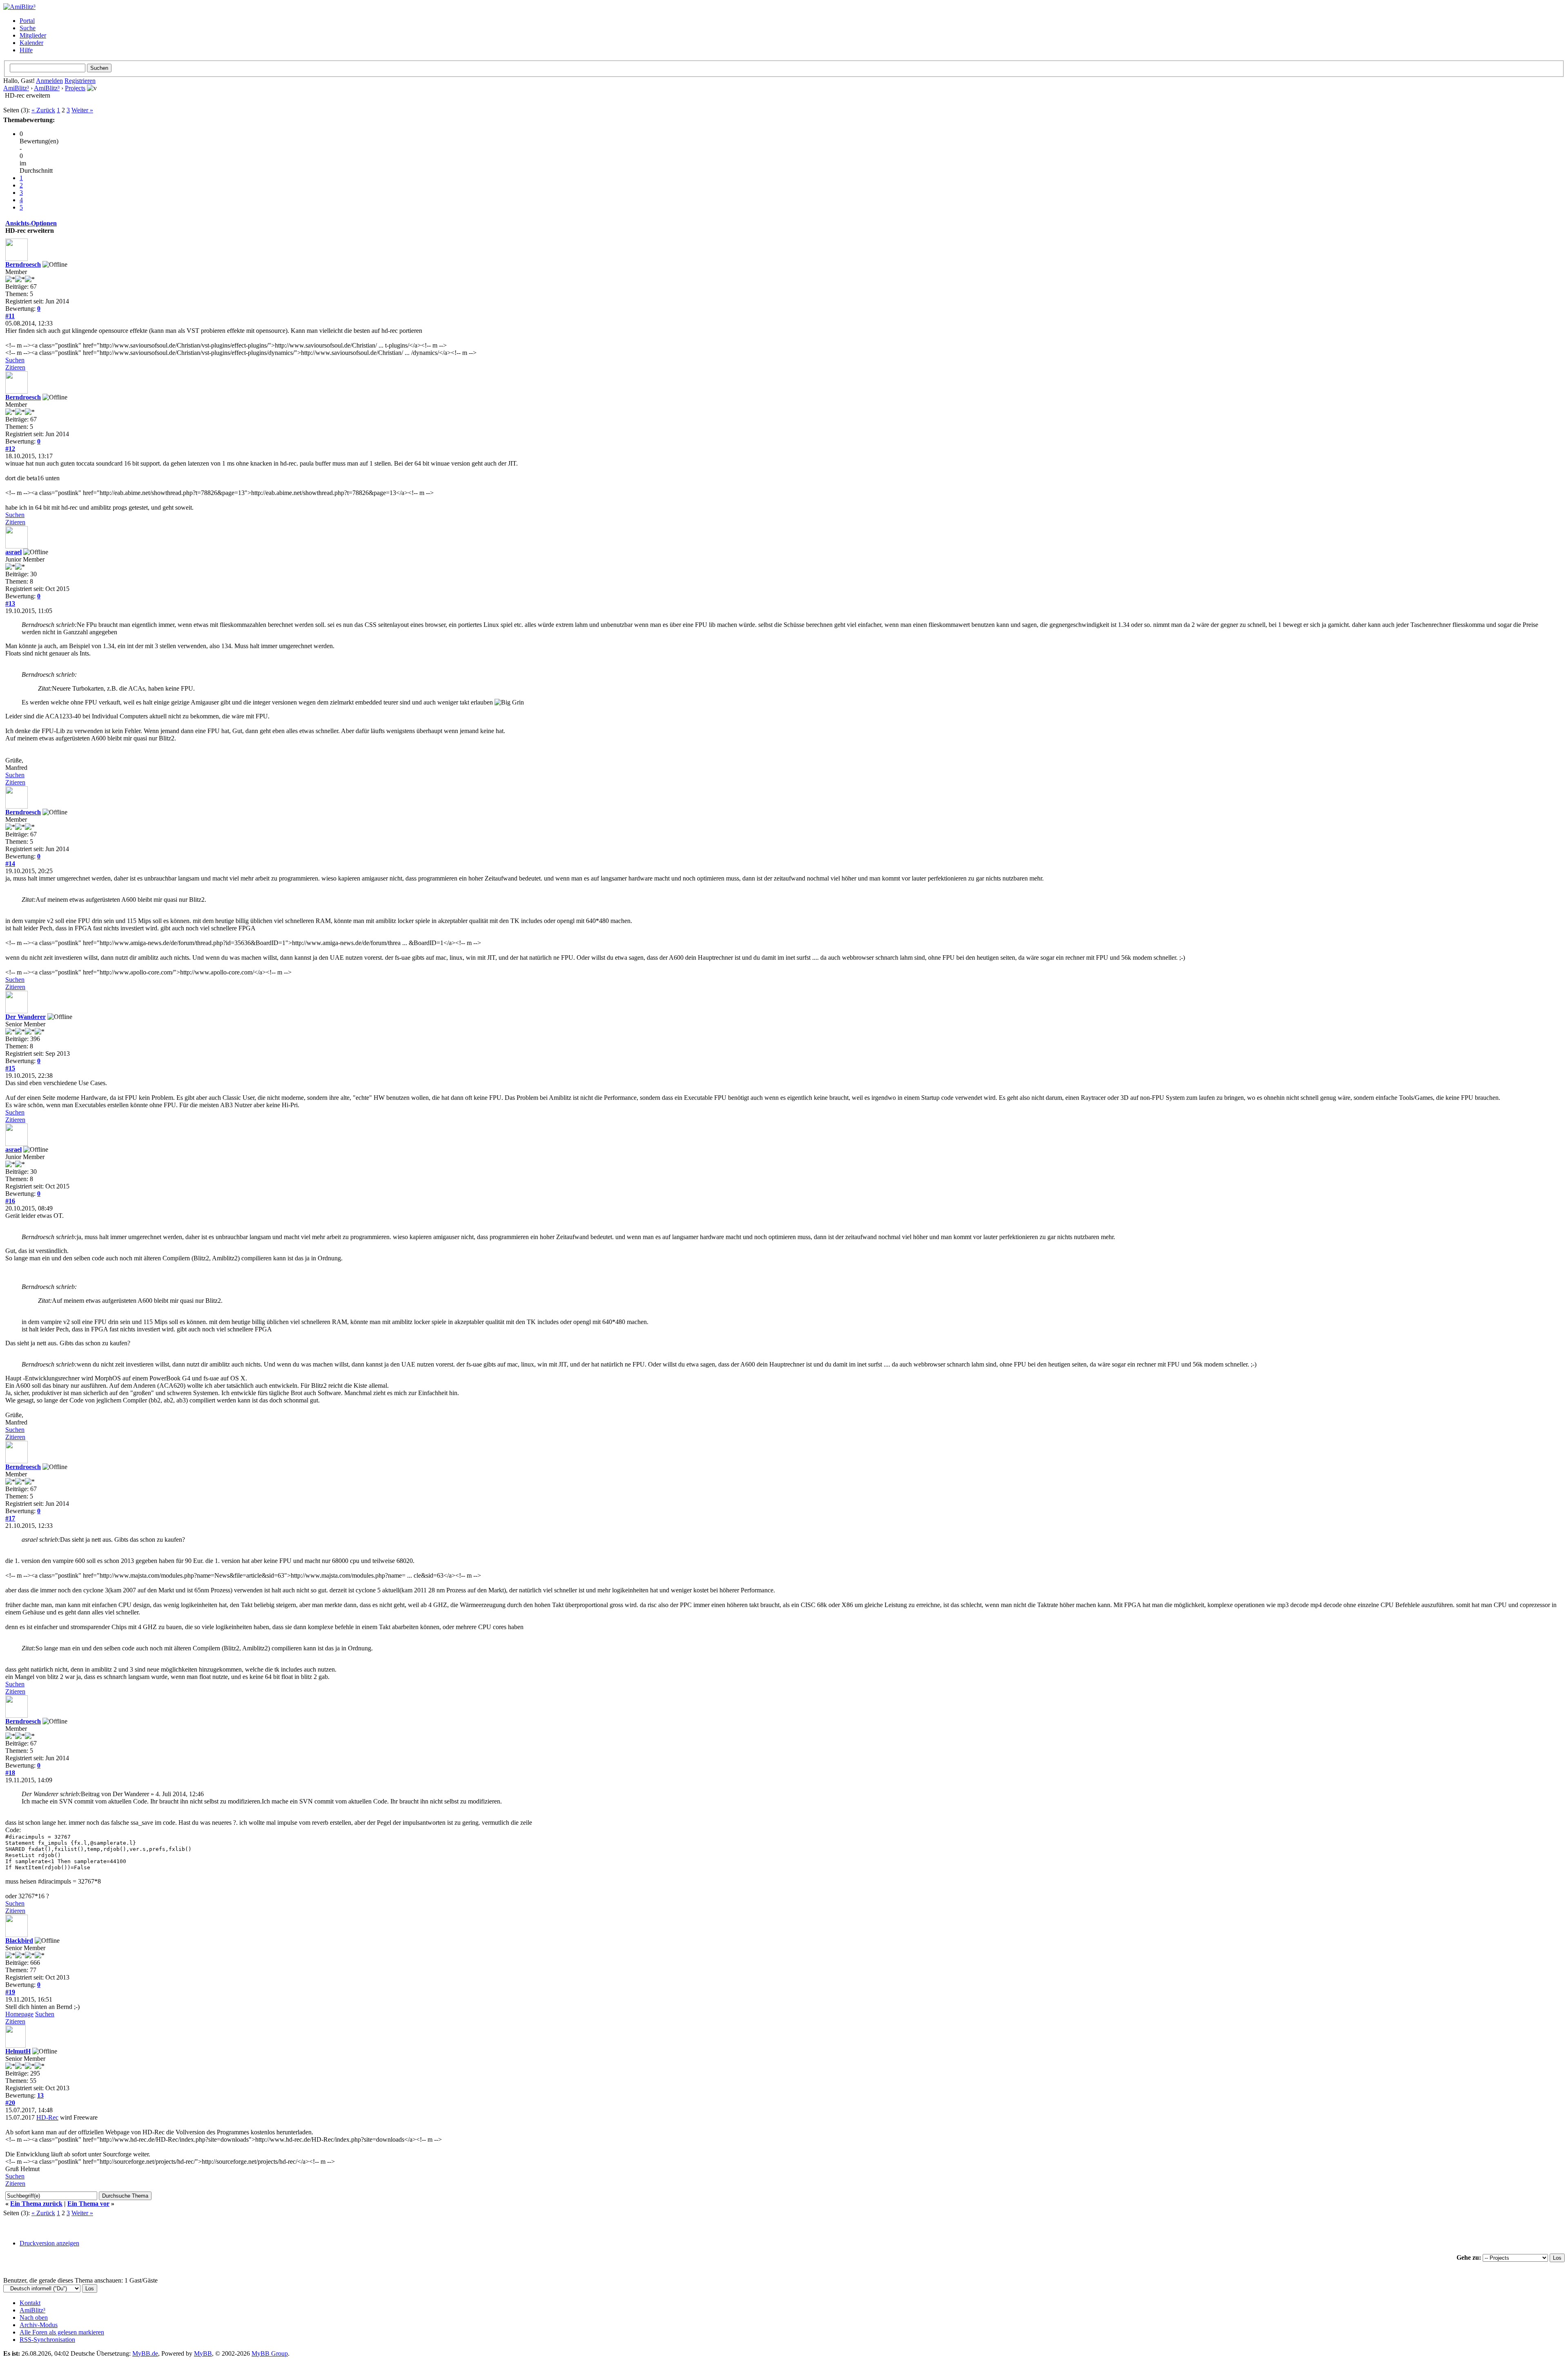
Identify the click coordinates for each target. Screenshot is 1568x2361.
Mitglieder (33, 35)
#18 (10, 1773)
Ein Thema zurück (36, 2204)
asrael (13, 552)
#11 (10, 316)
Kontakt (30, 2303)
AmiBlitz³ (16, 88)
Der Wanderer (26, 1017)
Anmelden (49, 81)
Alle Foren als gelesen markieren (62, 2332)
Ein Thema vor (88, 2204)
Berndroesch (23, 264)
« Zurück (43, 110)
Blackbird (19, 1941)
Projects (75, 88)
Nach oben (34, 2318)
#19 (10, 1992)
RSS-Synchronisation (47, 2340)
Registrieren (80, 81)
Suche (28, 28)
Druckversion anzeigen (49, 2243)
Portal (27, 21)
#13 (10, 603)
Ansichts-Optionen (31, 223)
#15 (10, 1068)
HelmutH (18, 2051)
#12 (10, 449)
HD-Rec (47, 2117)
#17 (10, 1518)
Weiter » (82, 110)
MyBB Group (270, 2353)
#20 (10, 2103)
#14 (10, 864)
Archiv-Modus (39, 2325)
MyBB (203, 2353)
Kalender (31, 43)
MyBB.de (145, 2353)
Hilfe (26, 50)
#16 (10, 1201)
